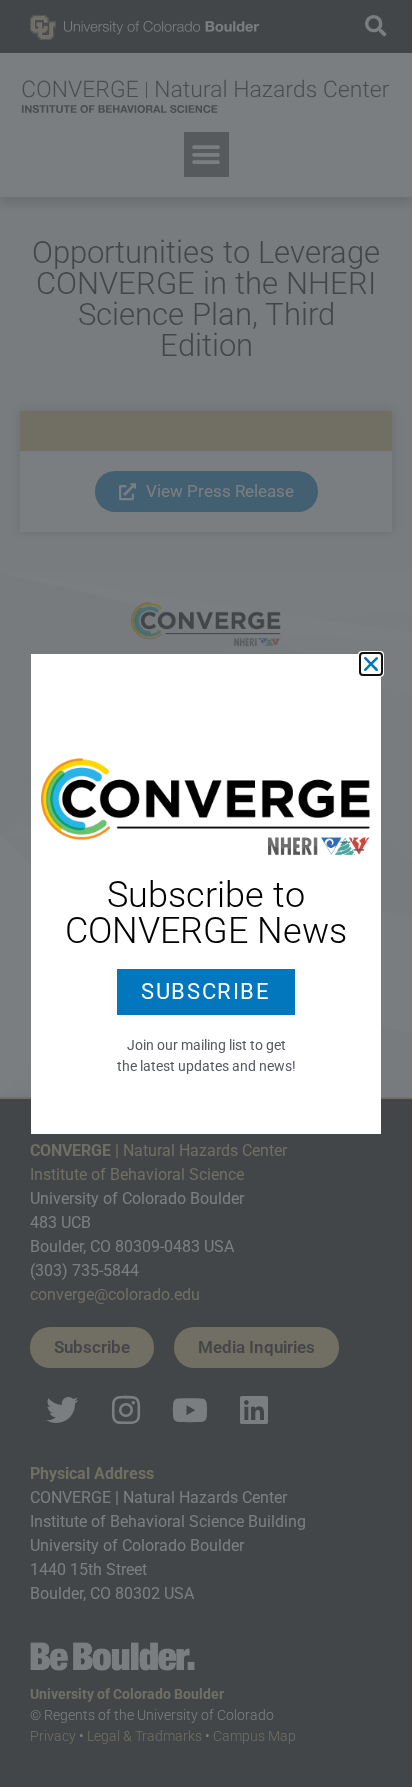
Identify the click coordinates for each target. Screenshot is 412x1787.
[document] (206, 893)
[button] (371, 664)
